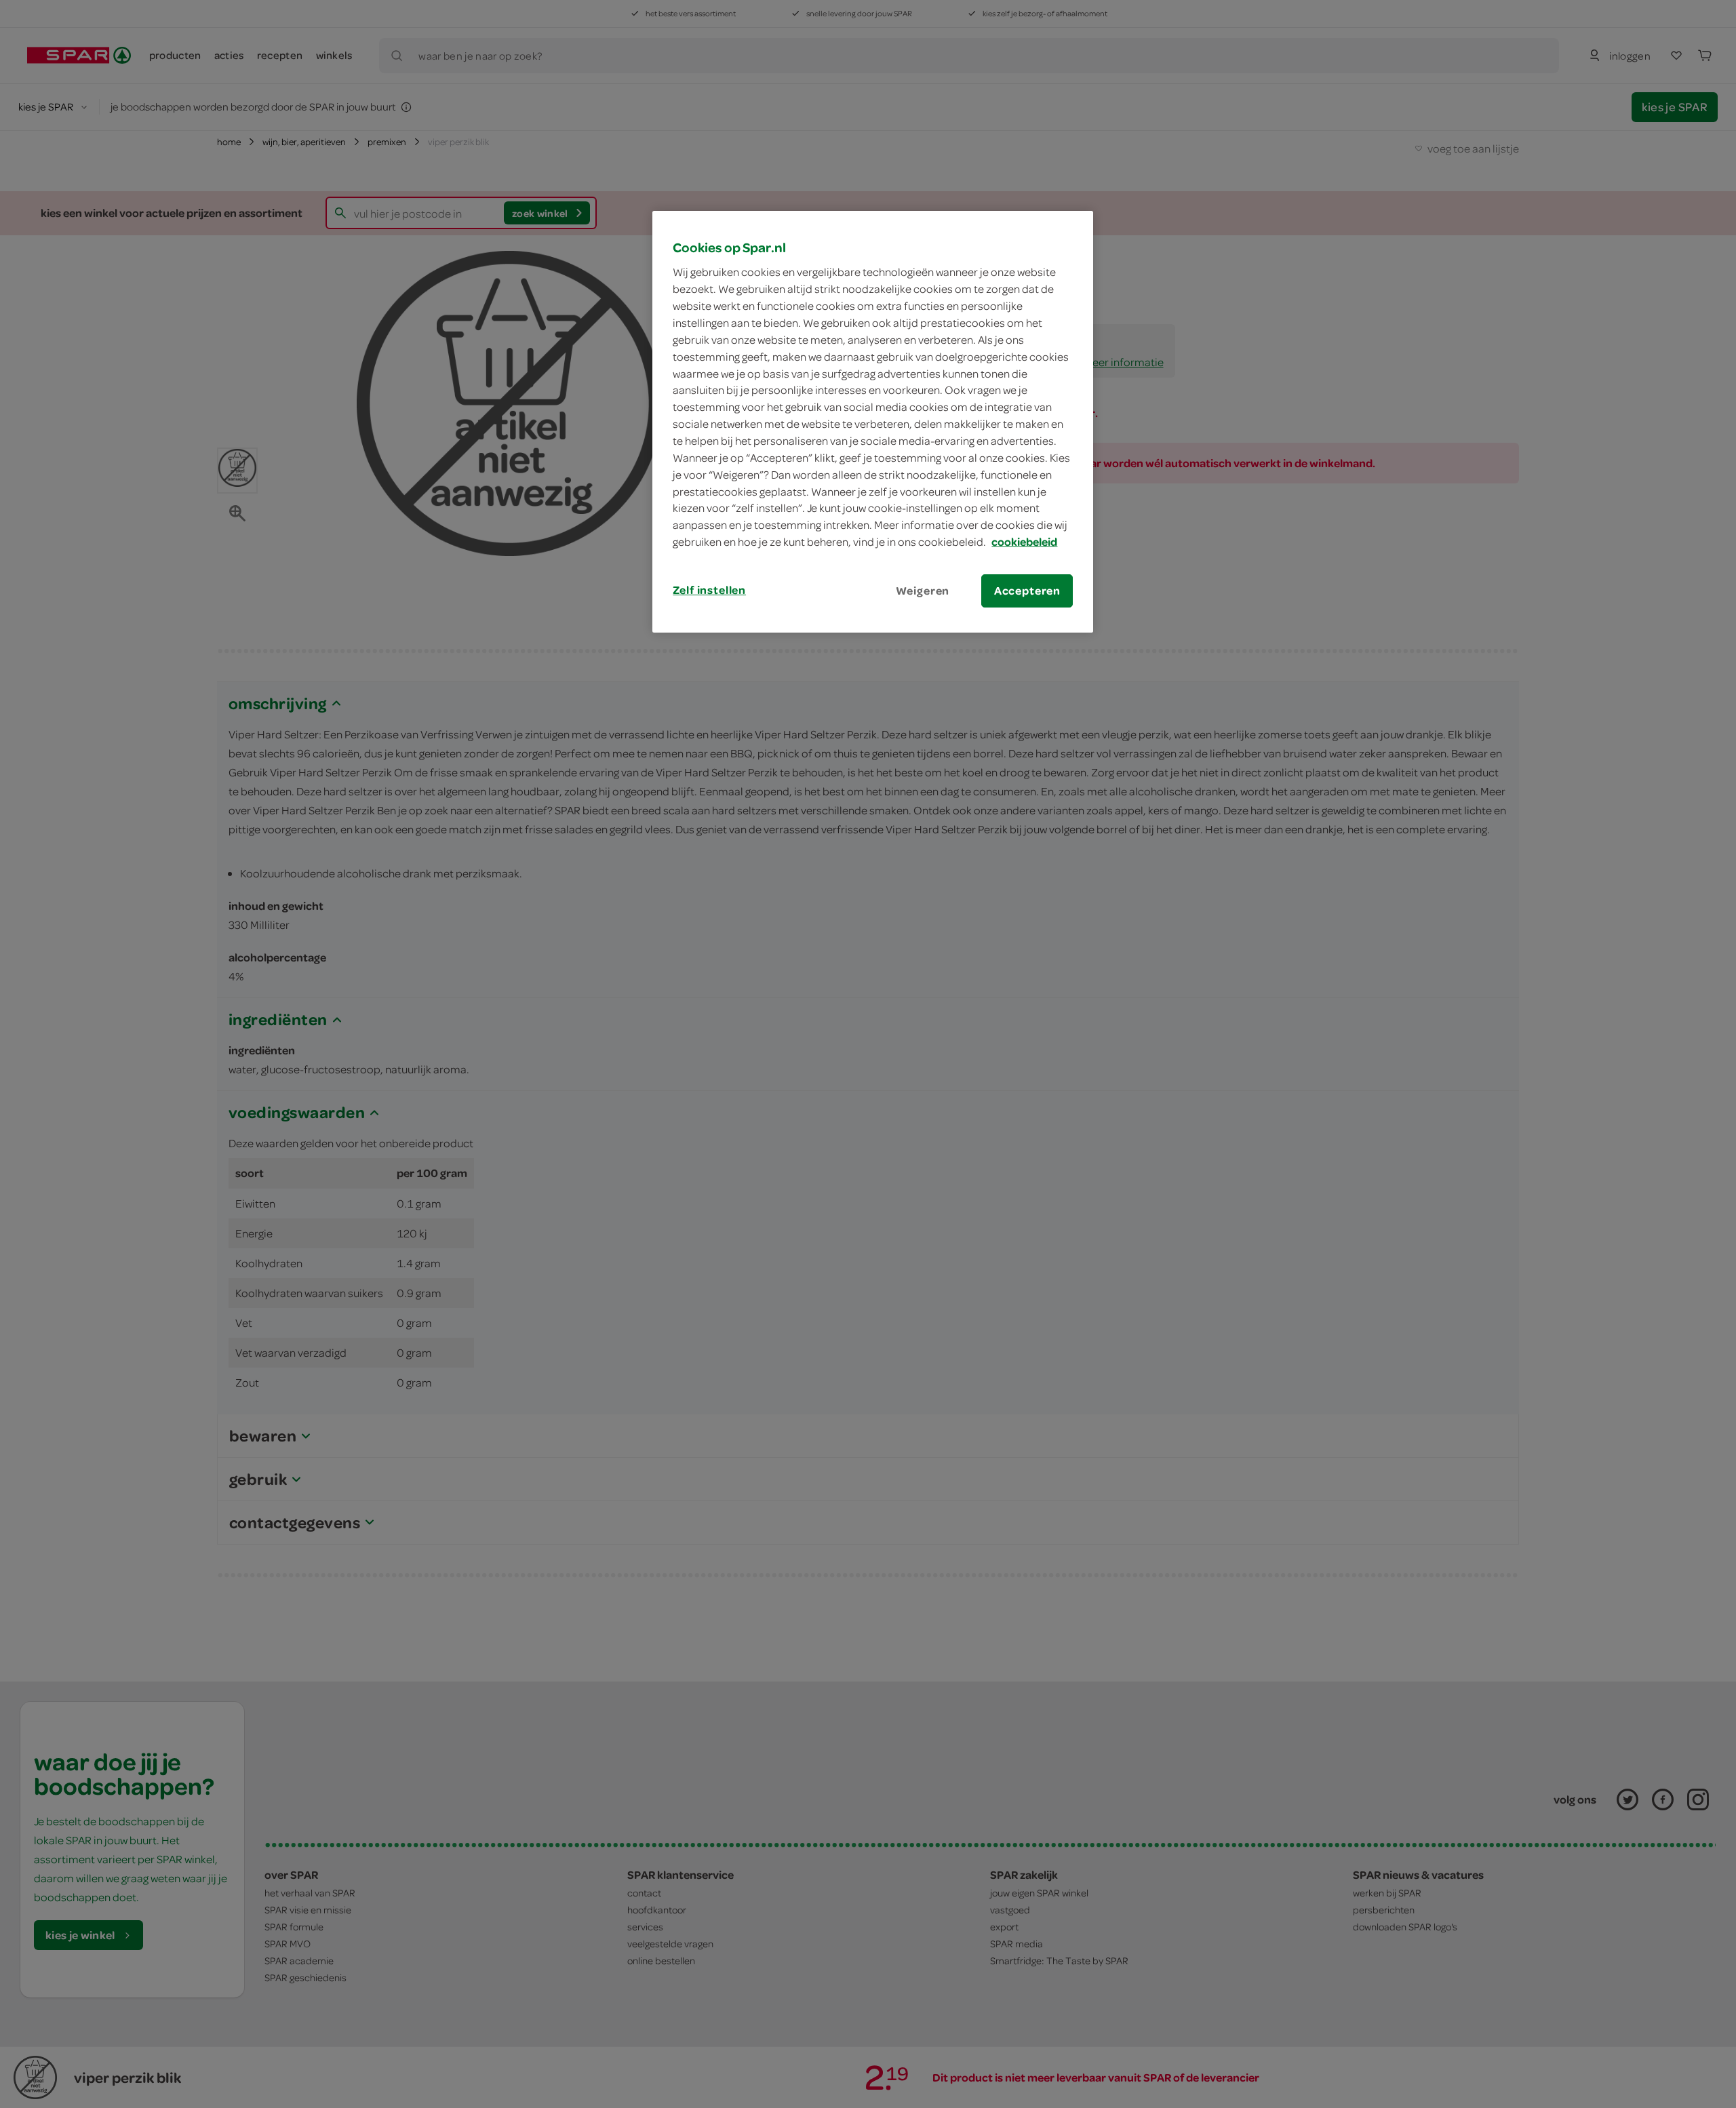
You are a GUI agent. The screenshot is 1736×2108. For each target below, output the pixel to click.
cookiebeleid (1024, 542)
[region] (873, 422)
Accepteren (1027, 591)
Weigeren (923, 591)
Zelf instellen (709, 590)
